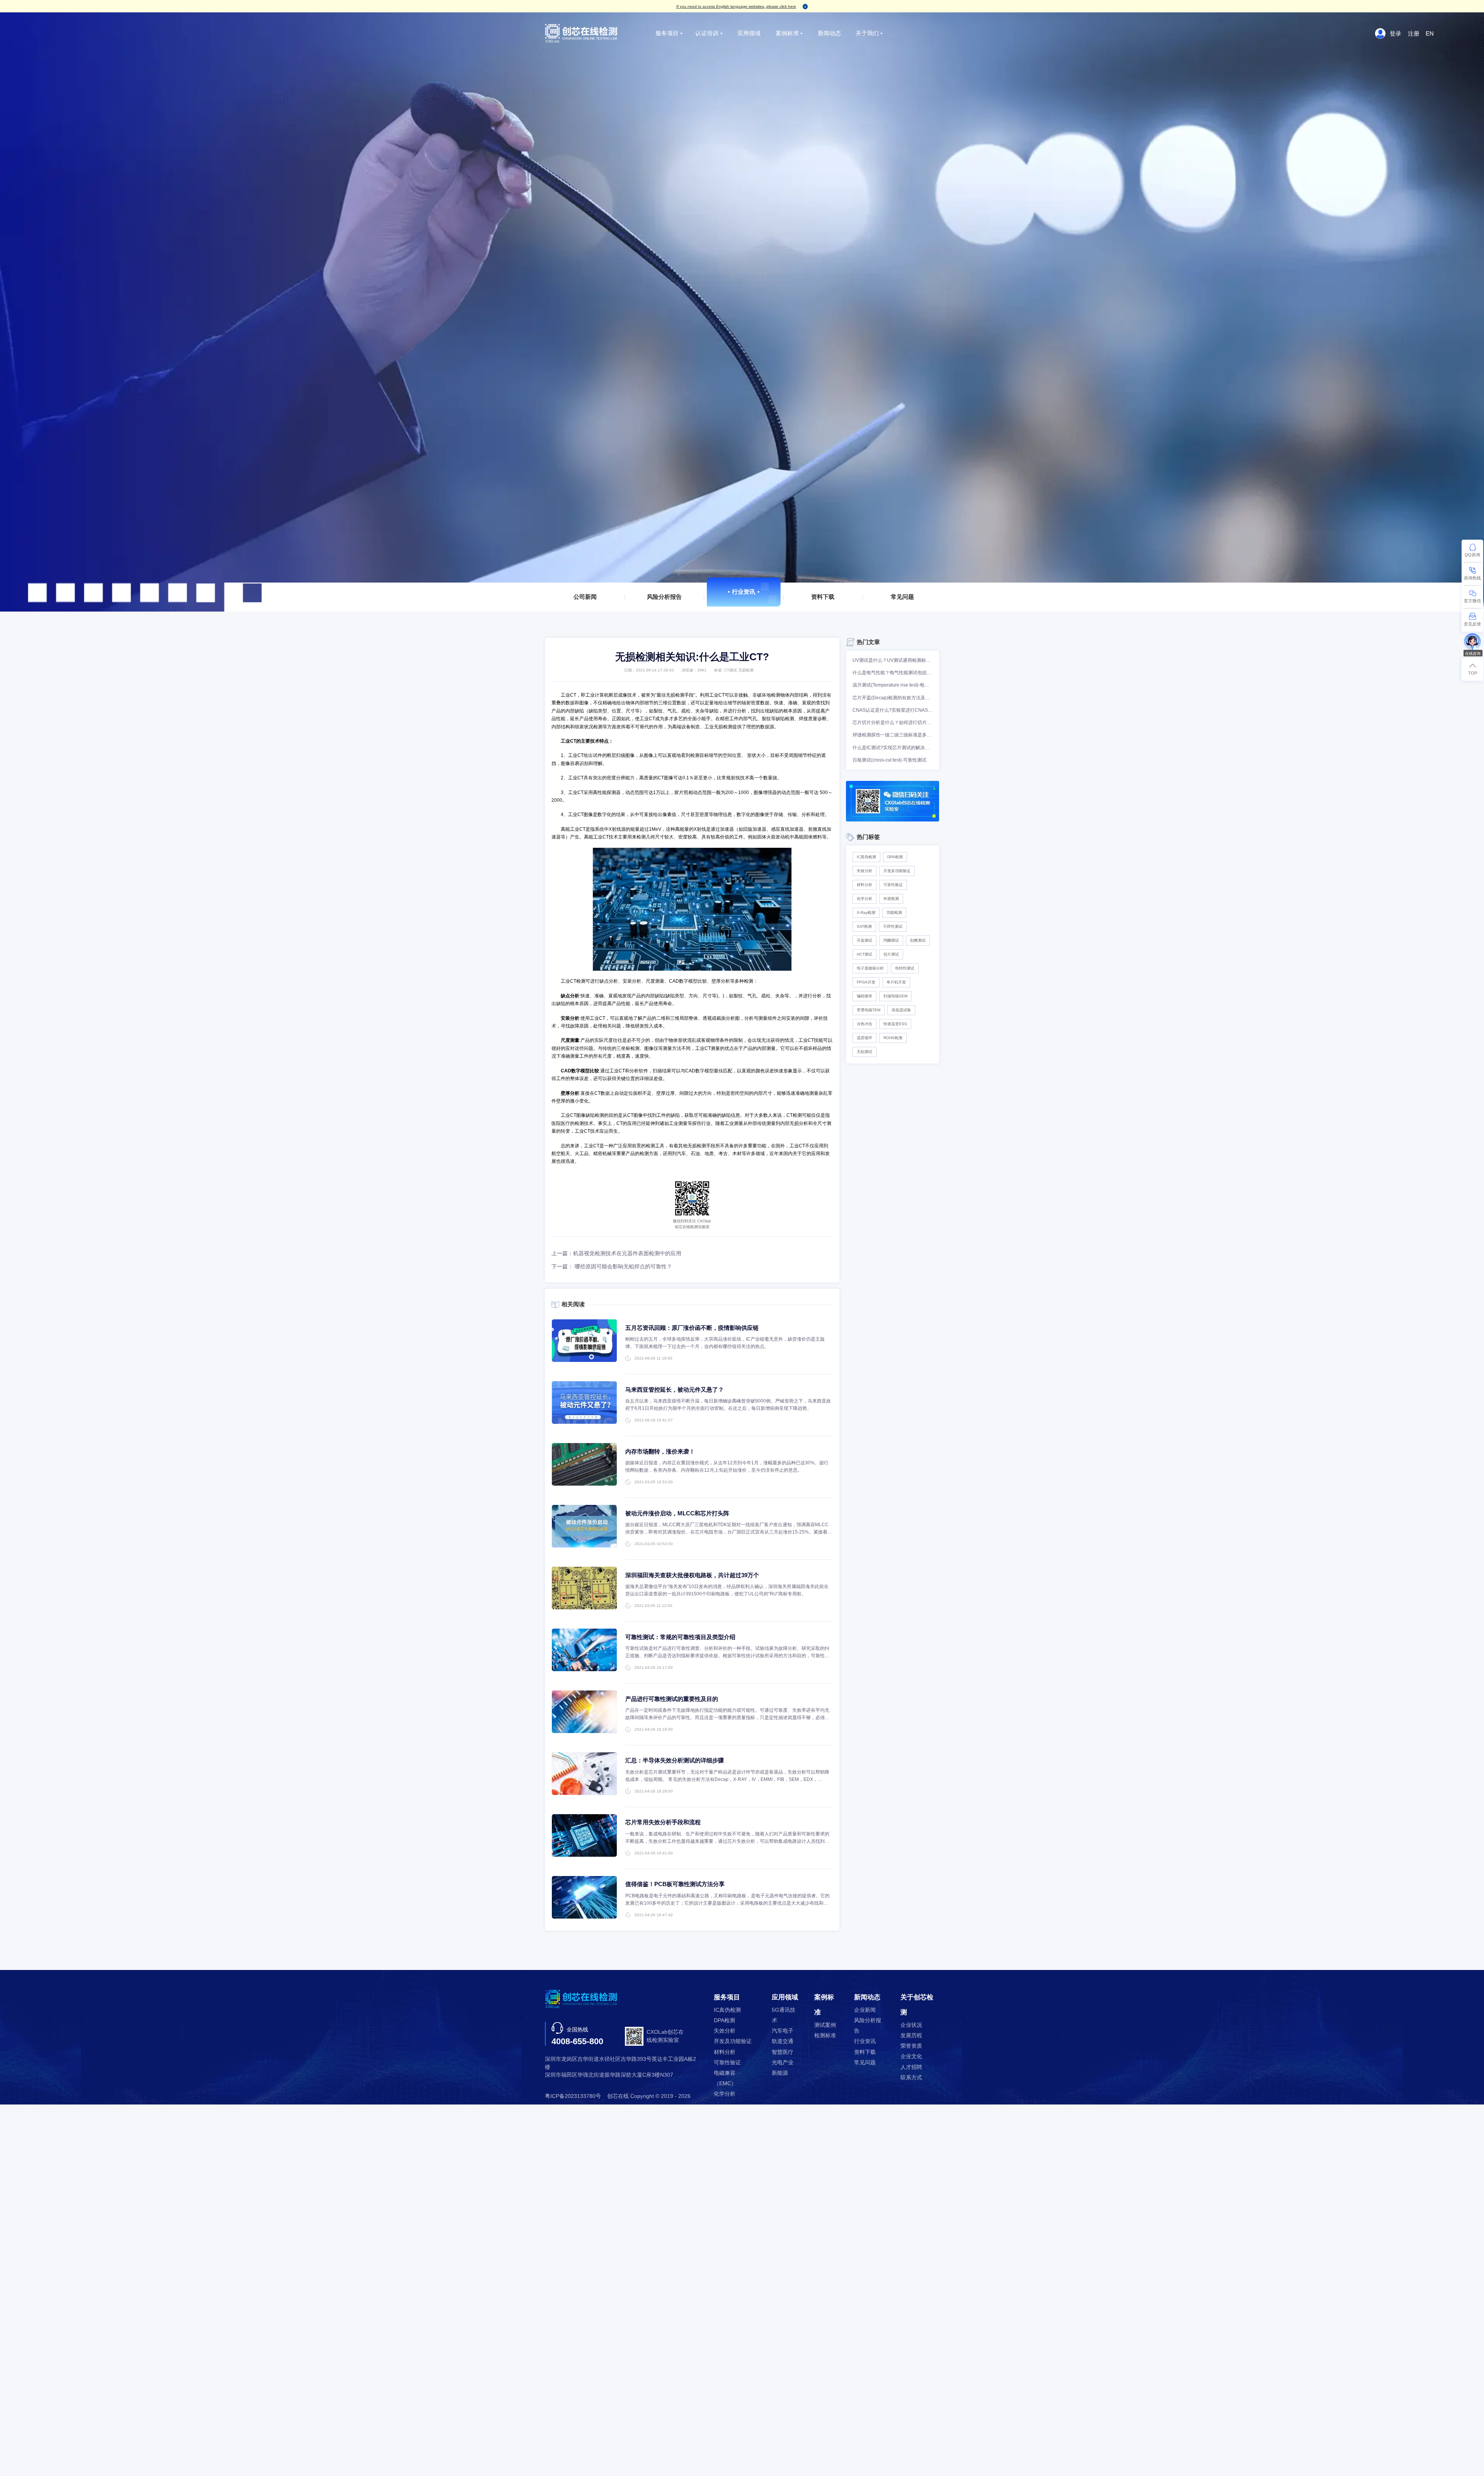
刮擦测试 (918, 940)
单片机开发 (896, 982)
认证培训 (707, 33)
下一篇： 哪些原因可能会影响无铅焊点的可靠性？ (612, 1267)
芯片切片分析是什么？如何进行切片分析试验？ (893, 723)
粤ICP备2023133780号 (573, 2096)
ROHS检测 (893, 1038)
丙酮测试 (891, 940)
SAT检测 (864, 926)
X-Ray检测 (866, 913)
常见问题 (902, 597)
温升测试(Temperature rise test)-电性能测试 (893, 685)
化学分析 (865, 899)
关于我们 (867, 33)
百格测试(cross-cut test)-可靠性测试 (889, 760)
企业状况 (911, 2025)
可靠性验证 (893, 885)
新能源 (780, 2073)
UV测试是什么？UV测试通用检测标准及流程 (893, 660)
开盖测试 (865, 940)
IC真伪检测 (866, 857)
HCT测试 (865, 954)
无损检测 (746, 670)
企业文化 (911, 2056)
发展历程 (911, 2036)
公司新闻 (585, 597)
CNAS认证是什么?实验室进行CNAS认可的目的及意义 (893, 710)
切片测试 (891, 954)
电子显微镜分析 (870, 968)
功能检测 (894, 913)
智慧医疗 (783, 2052)
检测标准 (825, 2036)
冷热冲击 (865, 1024)
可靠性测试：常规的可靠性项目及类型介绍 (680, 1637)
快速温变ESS (895, 1024)
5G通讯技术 (784, 2015)
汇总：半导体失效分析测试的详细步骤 (675, 1760)
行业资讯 (744, 592)
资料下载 (823, 597)
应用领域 (749, 33)
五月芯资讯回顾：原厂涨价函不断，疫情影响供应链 (692, 1328)
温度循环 (865, 1038)
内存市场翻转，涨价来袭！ (660, 1451)
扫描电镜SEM (895, 996)
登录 (1396, 33)
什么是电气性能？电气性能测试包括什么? (893, 673)
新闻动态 (829, 33)
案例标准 (787, 33)
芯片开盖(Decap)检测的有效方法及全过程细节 (893, 698)
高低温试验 (901, 1010)
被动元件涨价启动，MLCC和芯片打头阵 (677, 1513)
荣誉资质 (911, 2046)
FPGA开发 (866, 982)
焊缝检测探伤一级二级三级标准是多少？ (893, 735)
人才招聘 (911, 2067)
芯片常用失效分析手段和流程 (663, 1822)
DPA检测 (895, 857)
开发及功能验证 (897, 871)
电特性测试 (905, 968)
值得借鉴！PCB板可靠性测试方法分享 (675, 1884)
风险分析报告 (664, 597)
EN (1430, 33)
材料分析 (865, 885)
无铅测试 (865, 1052)
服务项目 (667, 33)
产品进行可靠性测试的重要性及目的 (672, 1699)
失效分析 (865, 871)
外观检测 (891, 899)
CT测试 (731, 670)
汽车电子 (783, 2031)
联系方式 (911, 2078)
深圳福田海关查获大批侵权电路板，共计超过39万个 (692, 1575)
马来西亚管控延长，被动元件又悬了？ (675, 1390)
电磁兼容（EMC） (725, 2078)
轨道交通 (783, 2041)
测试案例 (825, 2025)
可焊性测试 (893, 926)
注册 (1414, 33)
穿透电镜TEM (869, 1010)
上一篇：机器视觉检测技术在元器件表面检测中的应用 (616, 1253)
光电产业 (783, 2063)
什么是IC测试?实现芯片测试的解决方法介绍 (893, 748)
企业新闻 (865, 2010)
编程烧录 (865, 996)
